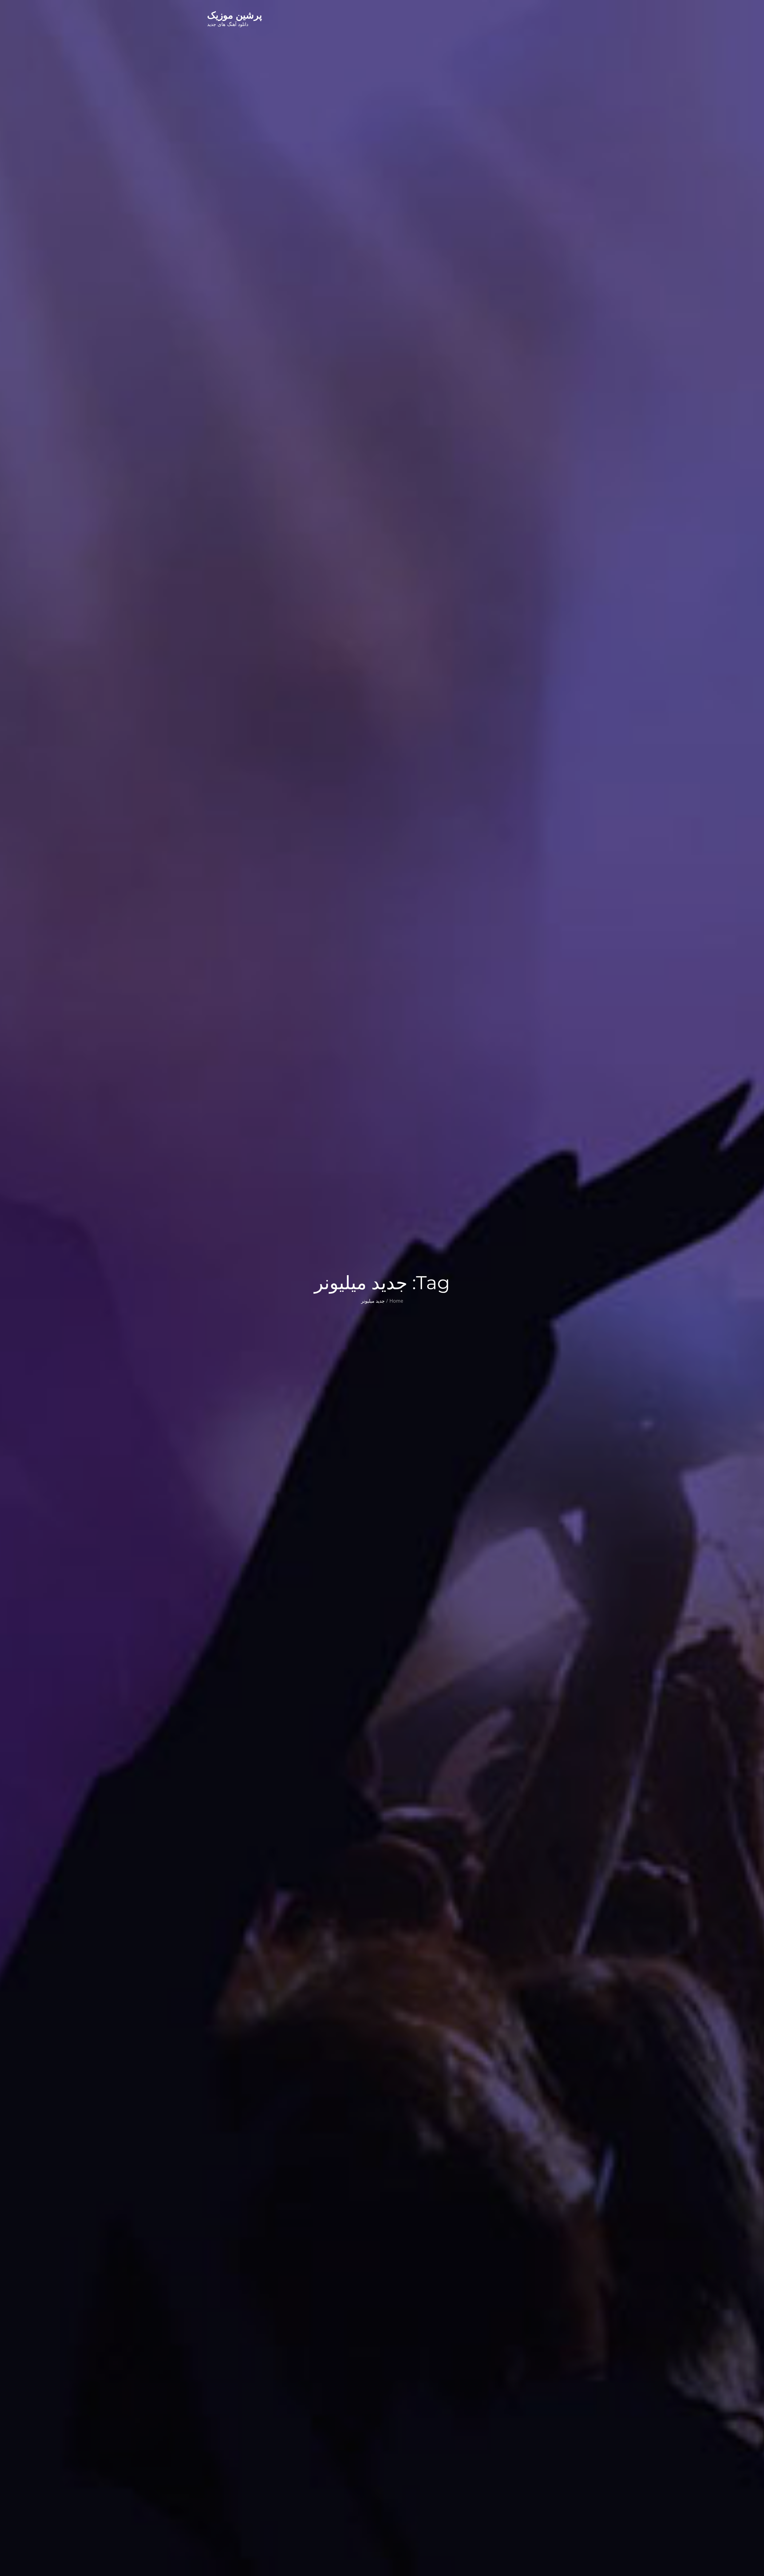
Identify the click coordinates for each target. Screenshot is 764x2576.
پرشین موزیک (235, 15)
